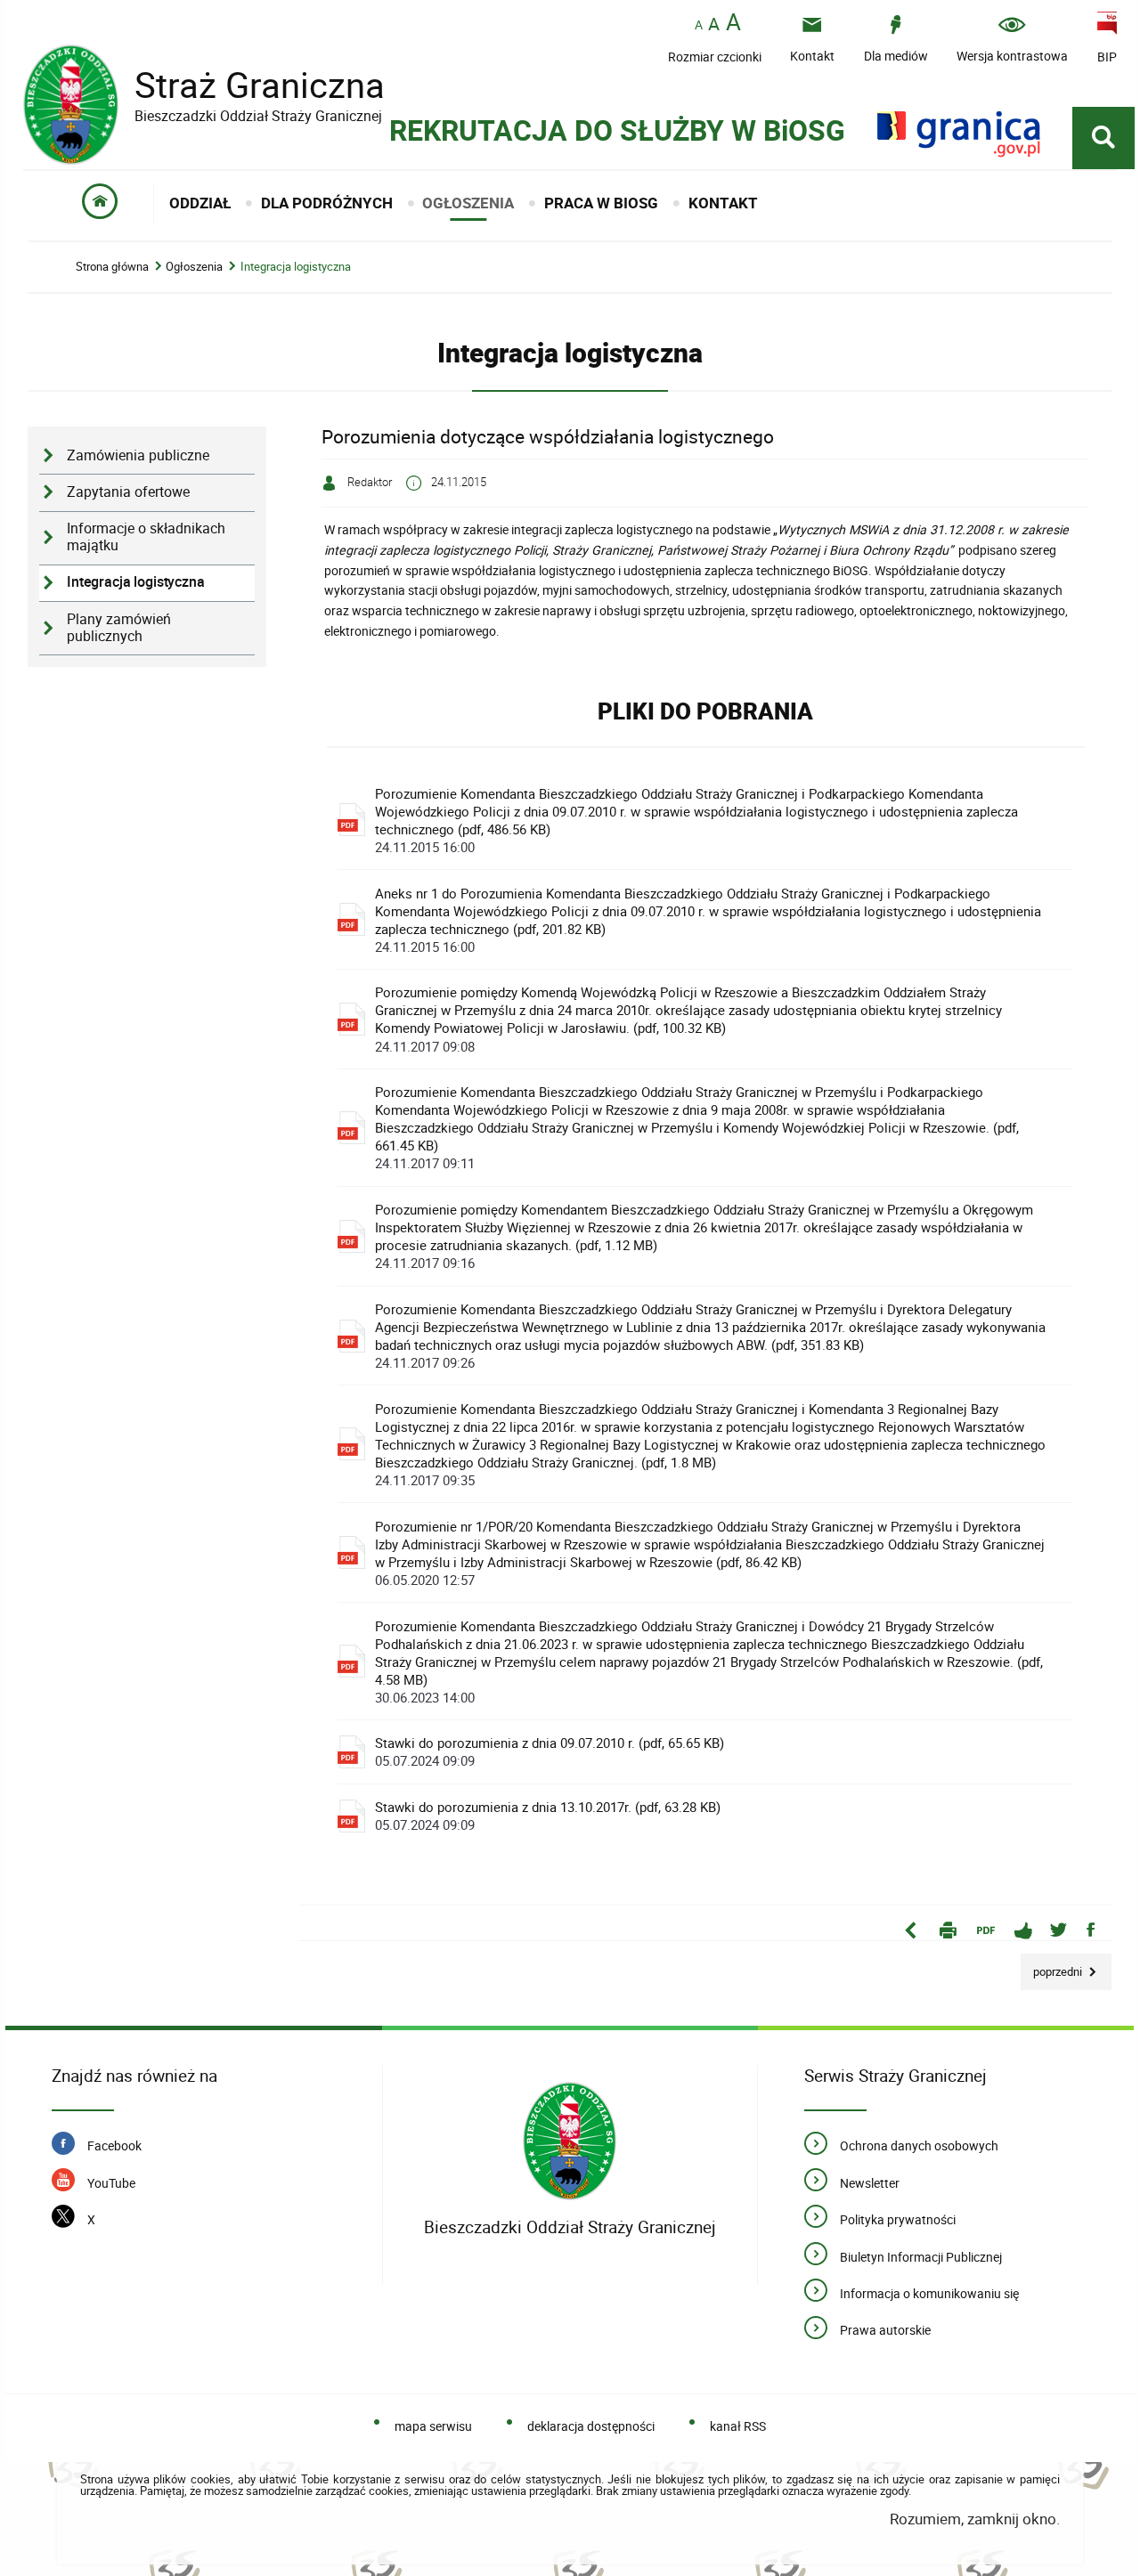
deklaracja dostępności (591, 2426)
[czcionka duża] (733, 24)
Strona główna (112, 267)
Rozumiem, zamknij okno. (975, 2519)
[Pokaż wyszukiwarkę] (1103, 138)
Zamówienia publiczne (138, 455)
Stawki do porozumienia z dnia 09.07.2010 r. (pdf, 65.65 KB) (550, 1751)
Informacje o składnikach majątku (146, 537)
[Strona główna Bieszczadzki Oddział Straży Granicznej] (570, 2142)
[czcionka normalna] (699, 25)
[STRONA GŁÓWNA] (100, 204)
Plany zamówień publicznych (119, 628)
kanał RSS (738, 2426)
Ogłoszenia (194, 267)
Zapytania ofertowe (128, 492)
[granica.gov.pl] (959, 134)
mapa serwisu (433, 2426)
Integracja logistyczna (296, 267)
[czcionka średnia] (714, 24)
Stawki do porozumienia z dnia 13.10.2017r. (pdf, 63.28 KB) (548, 1816)
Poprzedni (1053, 1967)
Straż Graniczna (204, 85)
